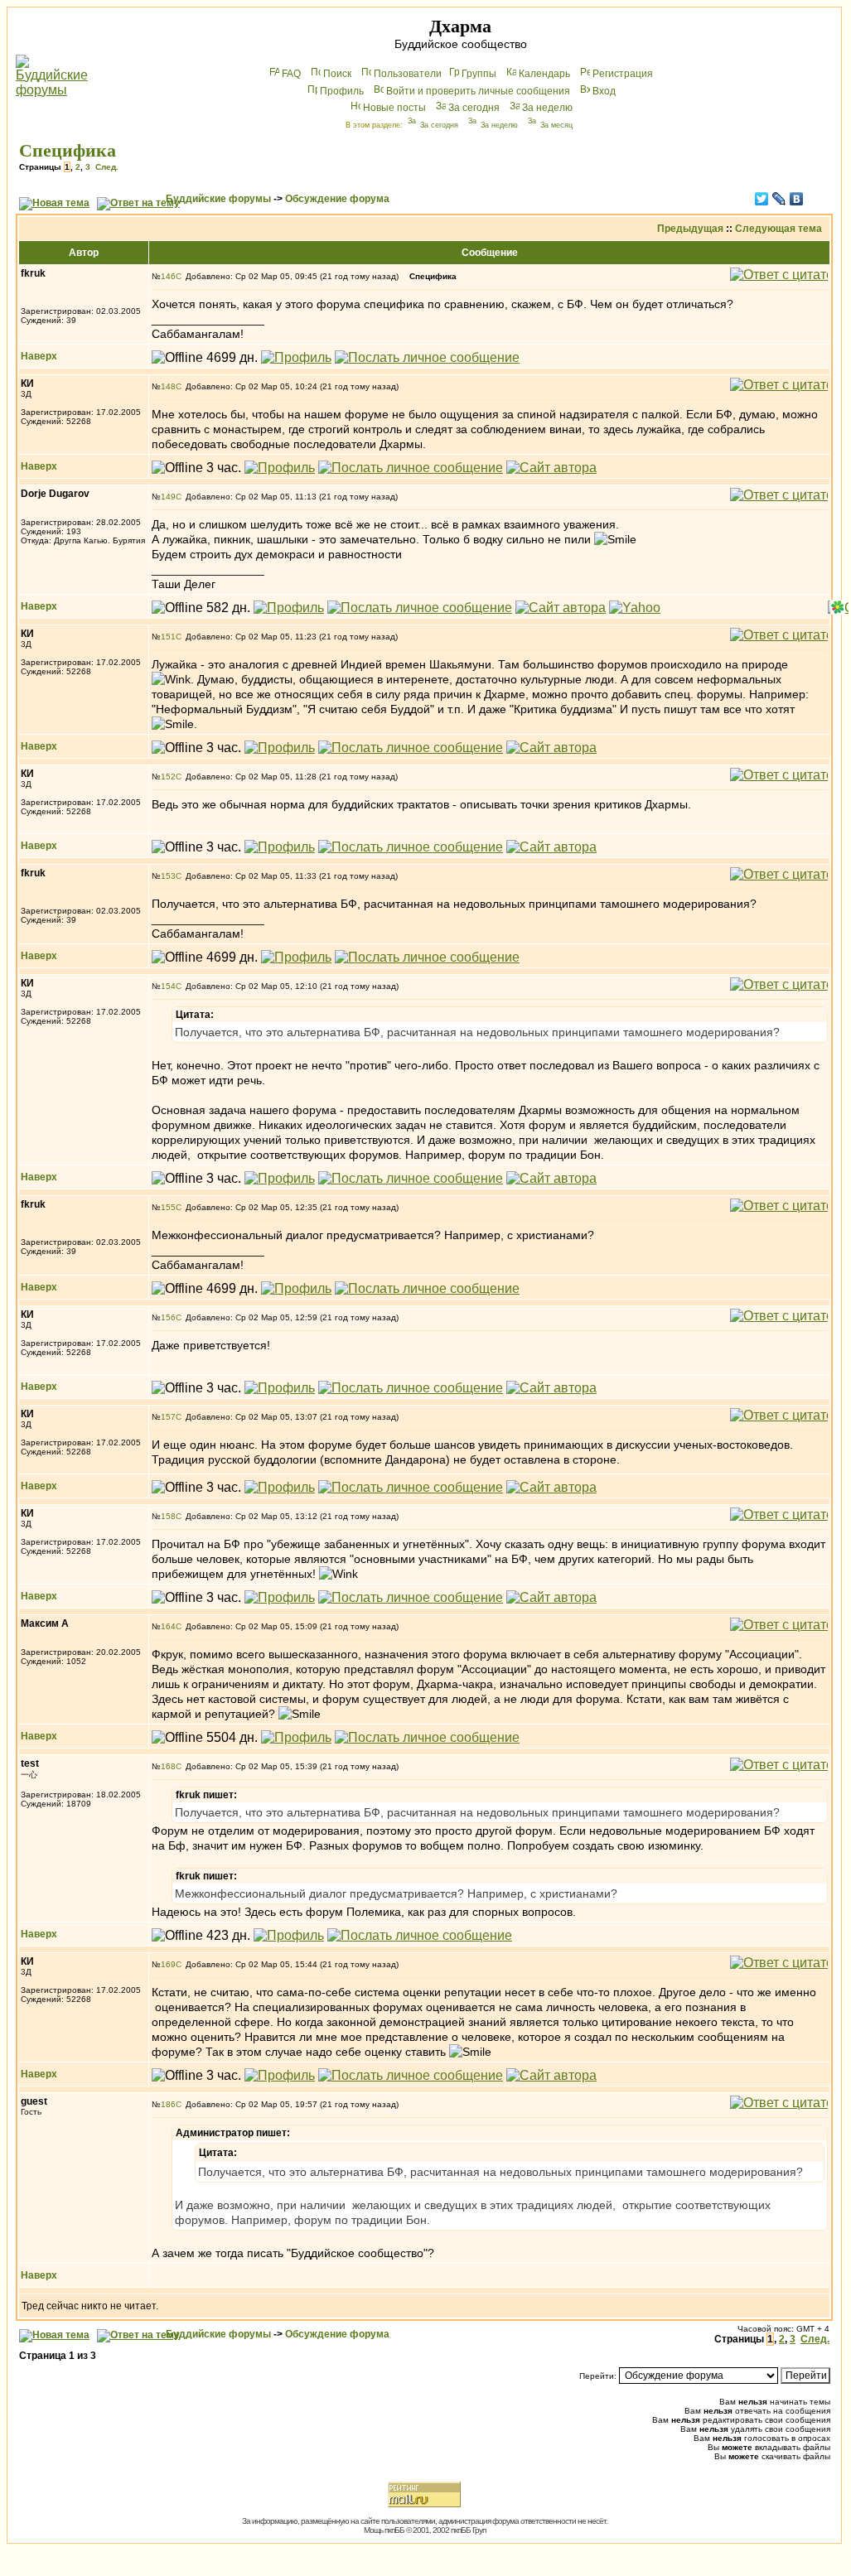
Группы (479, 74)
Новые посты (394, 108)
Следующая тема (778, 229)
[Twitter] (762, 199)
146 (168, 276)
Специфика (68, 150)
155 (168, 1207)
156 (168, 1317)
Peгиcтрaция (623, 74)
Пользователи (408, 74)
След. (107, 167)
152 (168, 777)
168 (168, 1766)
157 (168, 1417)
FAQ (291, 74)
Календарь (544, 74)
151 (168, 637)
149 (168, 497)
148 (168, 386)
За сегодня (474, 108)
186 (168, 2104)
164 (168, 1626)
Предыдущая (690, 229)
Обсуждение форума (337, 199)
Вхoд (604, 91)
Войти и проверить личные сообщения (478, 91)
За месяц (556, 125)
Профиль (342, 91)
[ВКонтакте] (797, 199)
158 (168, 1516)
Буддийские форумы (218, 199)
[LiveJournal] (779, 199)
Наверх (39, 356)
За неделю (547, 108)
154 (168, 986)
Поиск (337, 74)
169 (168, 1964)
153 (168, 876)
